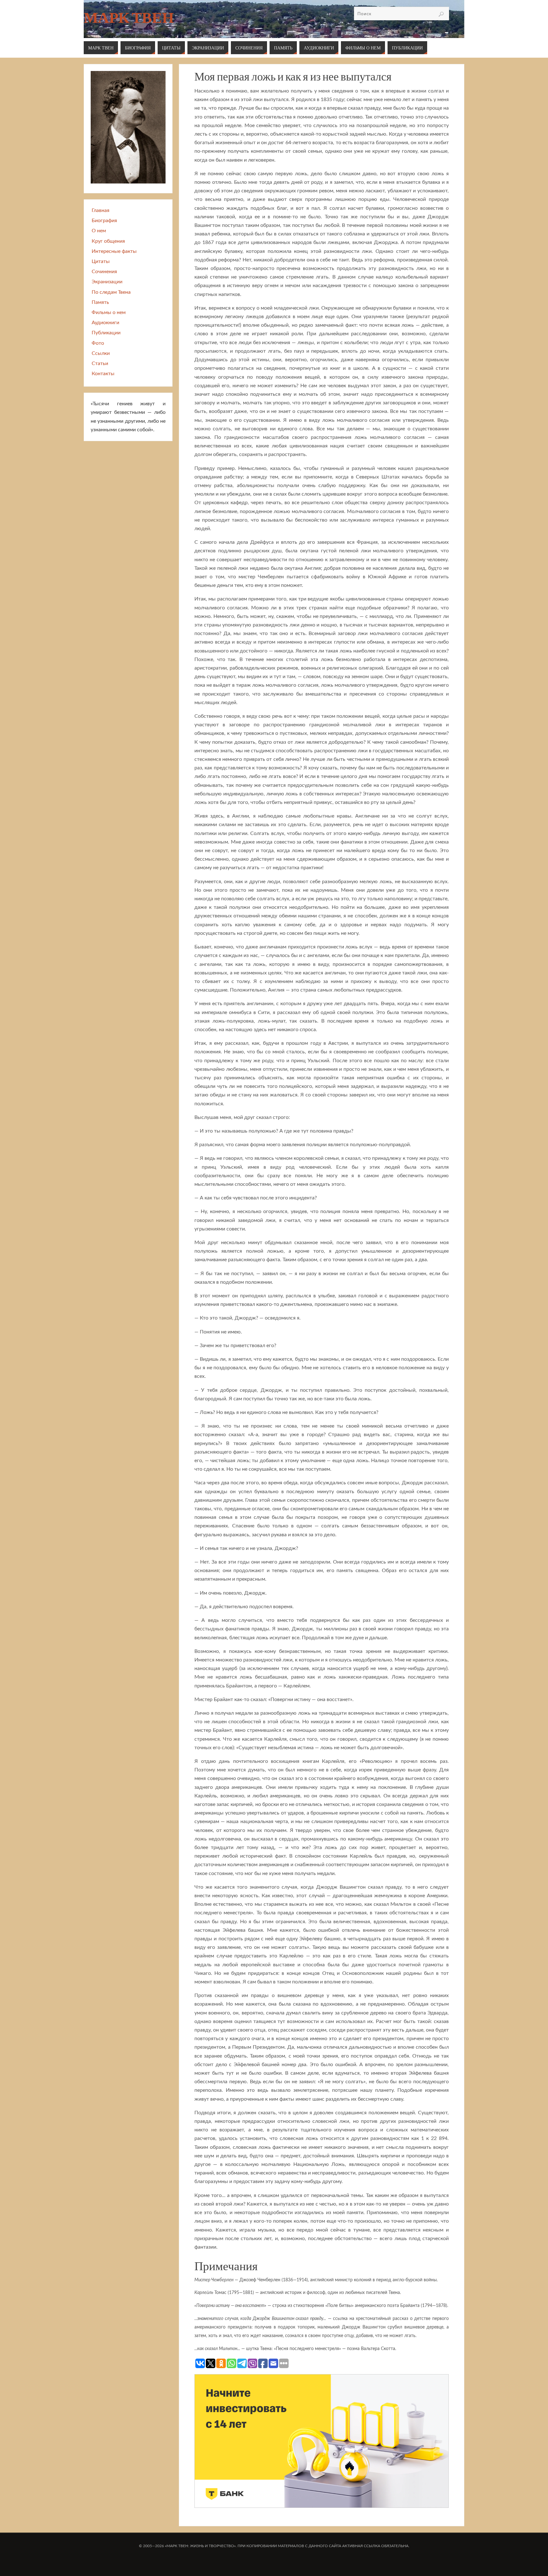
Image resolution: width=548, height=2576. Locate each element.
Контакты (103, 374)
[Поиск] (441, 14)
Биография (104, 221)
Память (100, 302)
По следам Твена (111, 292)
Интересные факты (114, 251)
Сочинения (104, 272)
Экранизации (107, 282)
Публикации (106, 333)
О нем (99, 231)
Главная (101, 210)
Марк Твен (129, 18)
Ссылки (101, 353)
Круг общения (108, 241)
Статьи (100, 363)
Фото (98, 343)
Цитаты (101, 261)
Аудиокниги (105, 323)
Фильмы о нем (109, 312)
